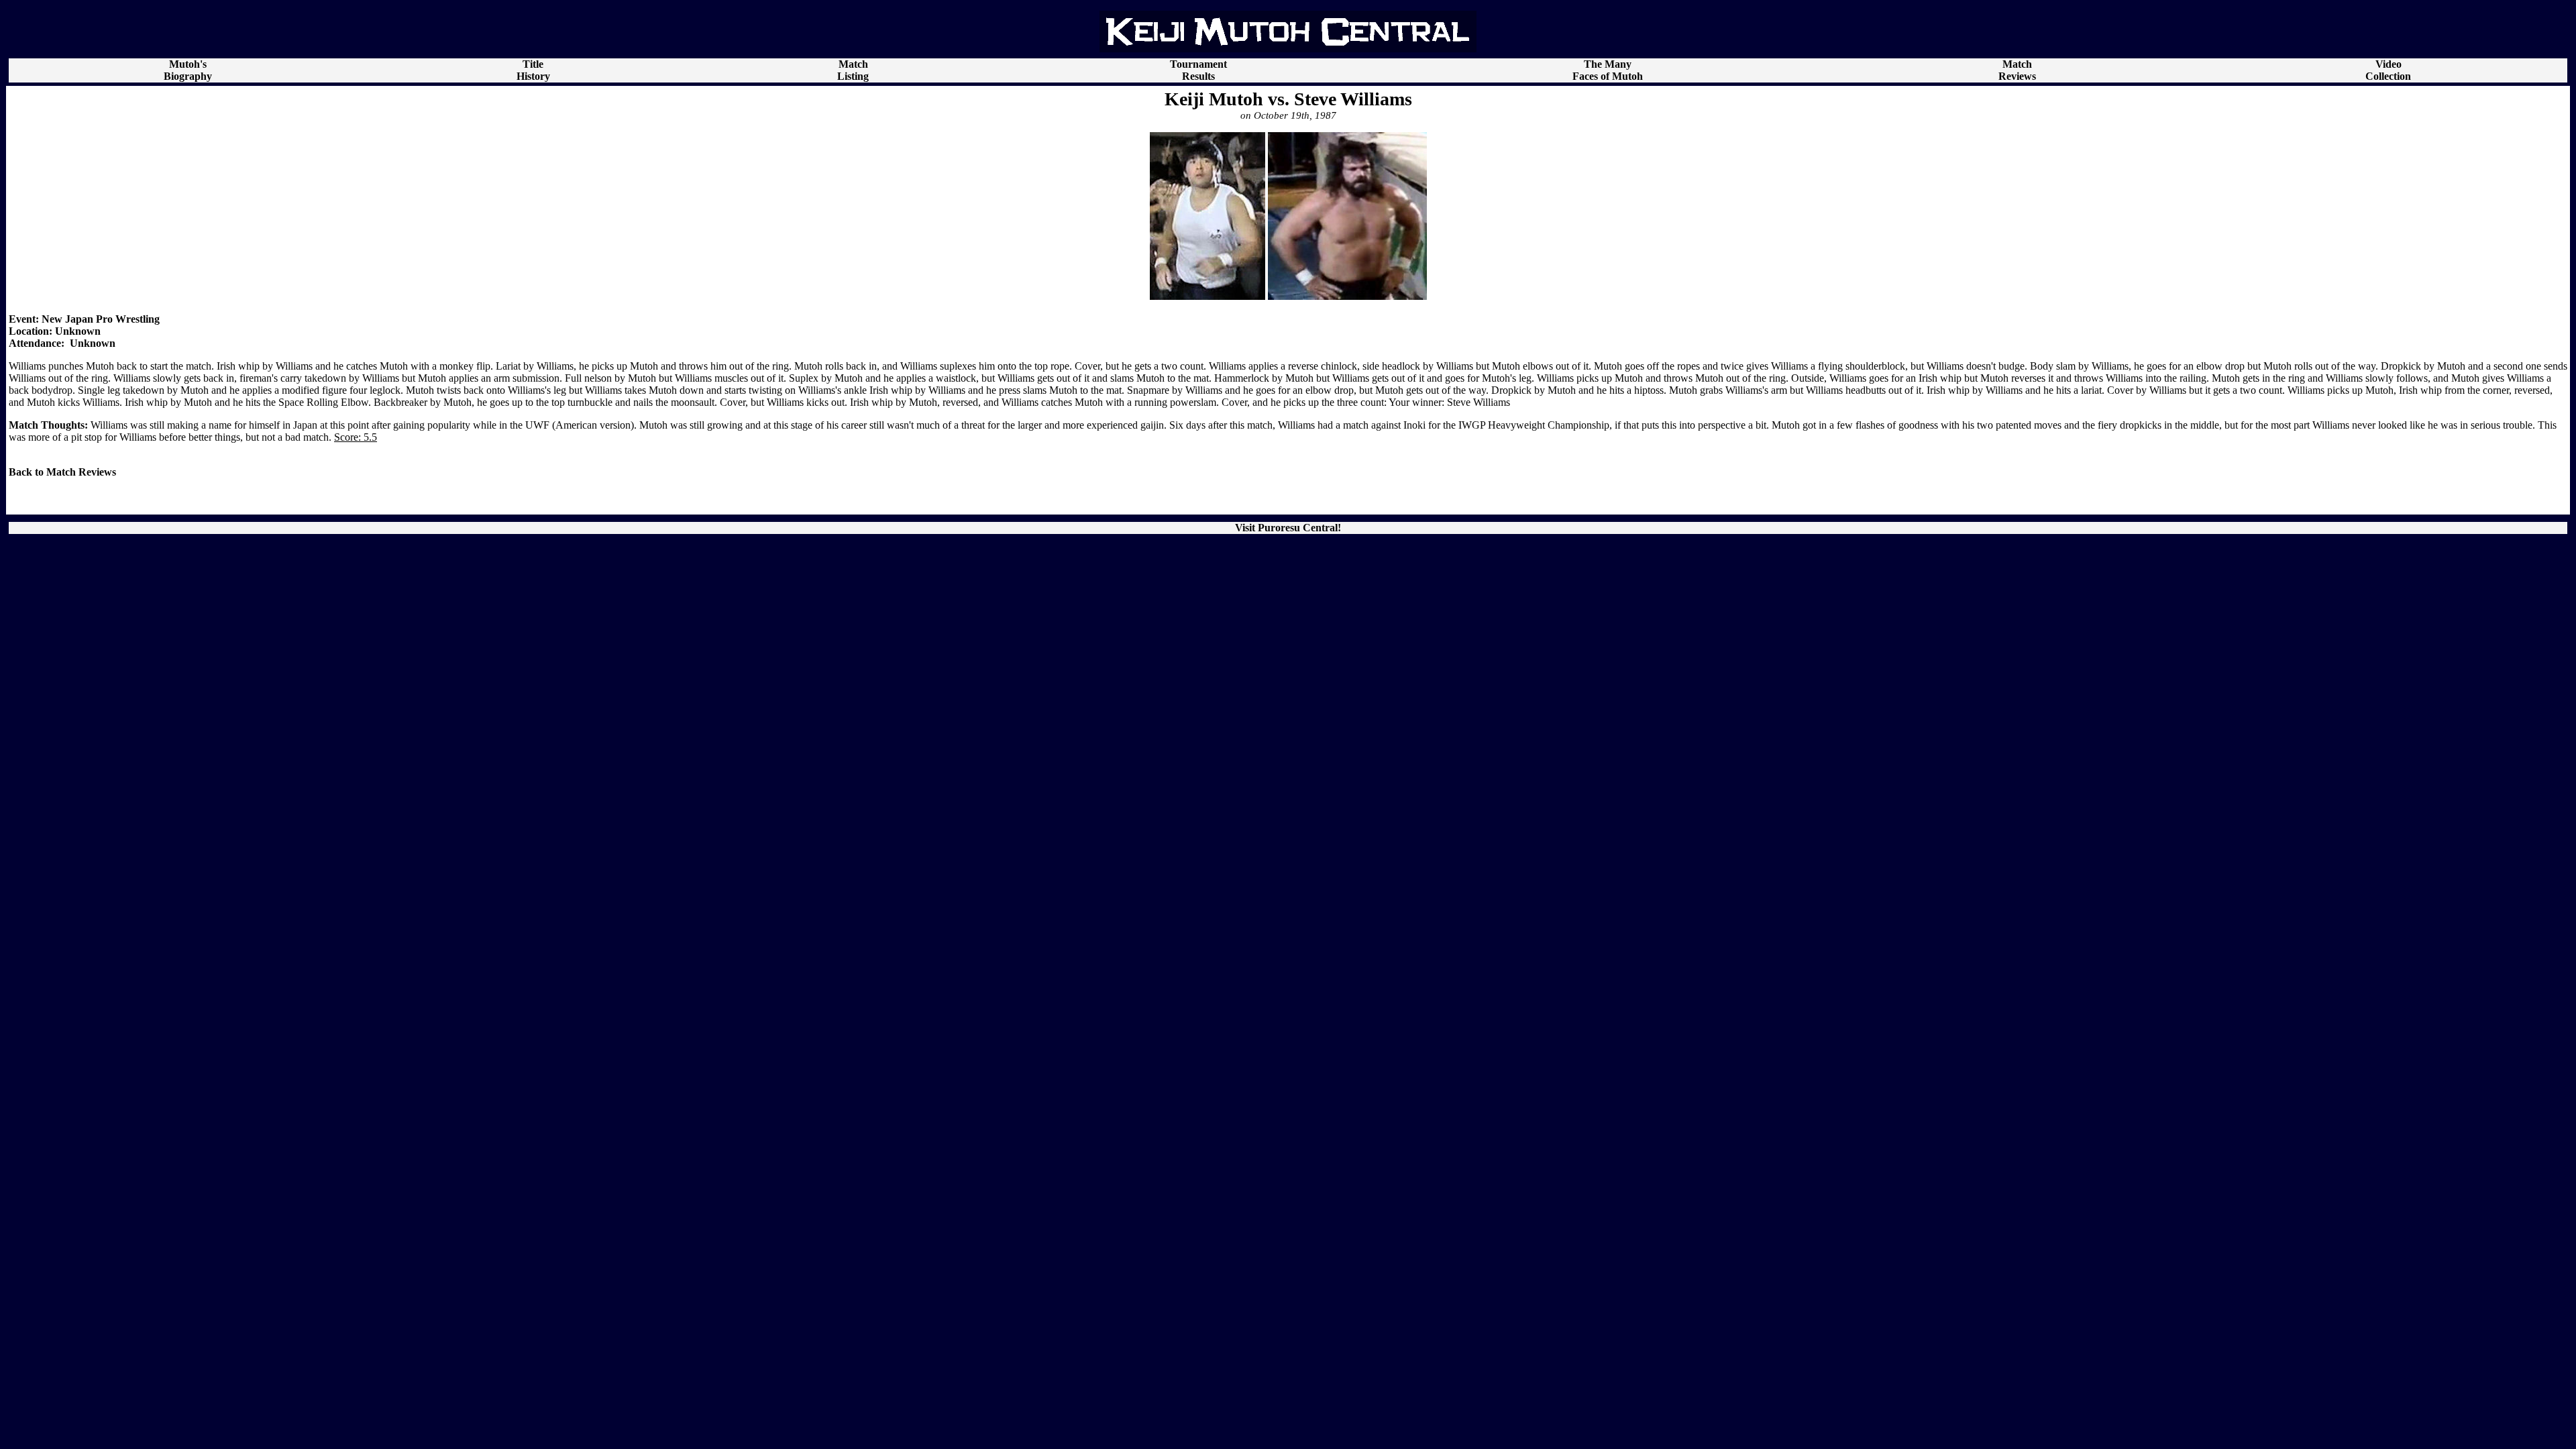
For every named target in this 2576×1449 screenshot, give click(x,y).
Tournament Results (1198, 70)
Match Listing (853, 70)
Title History (533, 70)
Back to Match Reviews (62, 472)
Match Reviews (2017, 70)
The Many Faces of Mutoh (1608, 70)
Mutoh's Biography (188, 70)
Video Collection (2388, 70)
